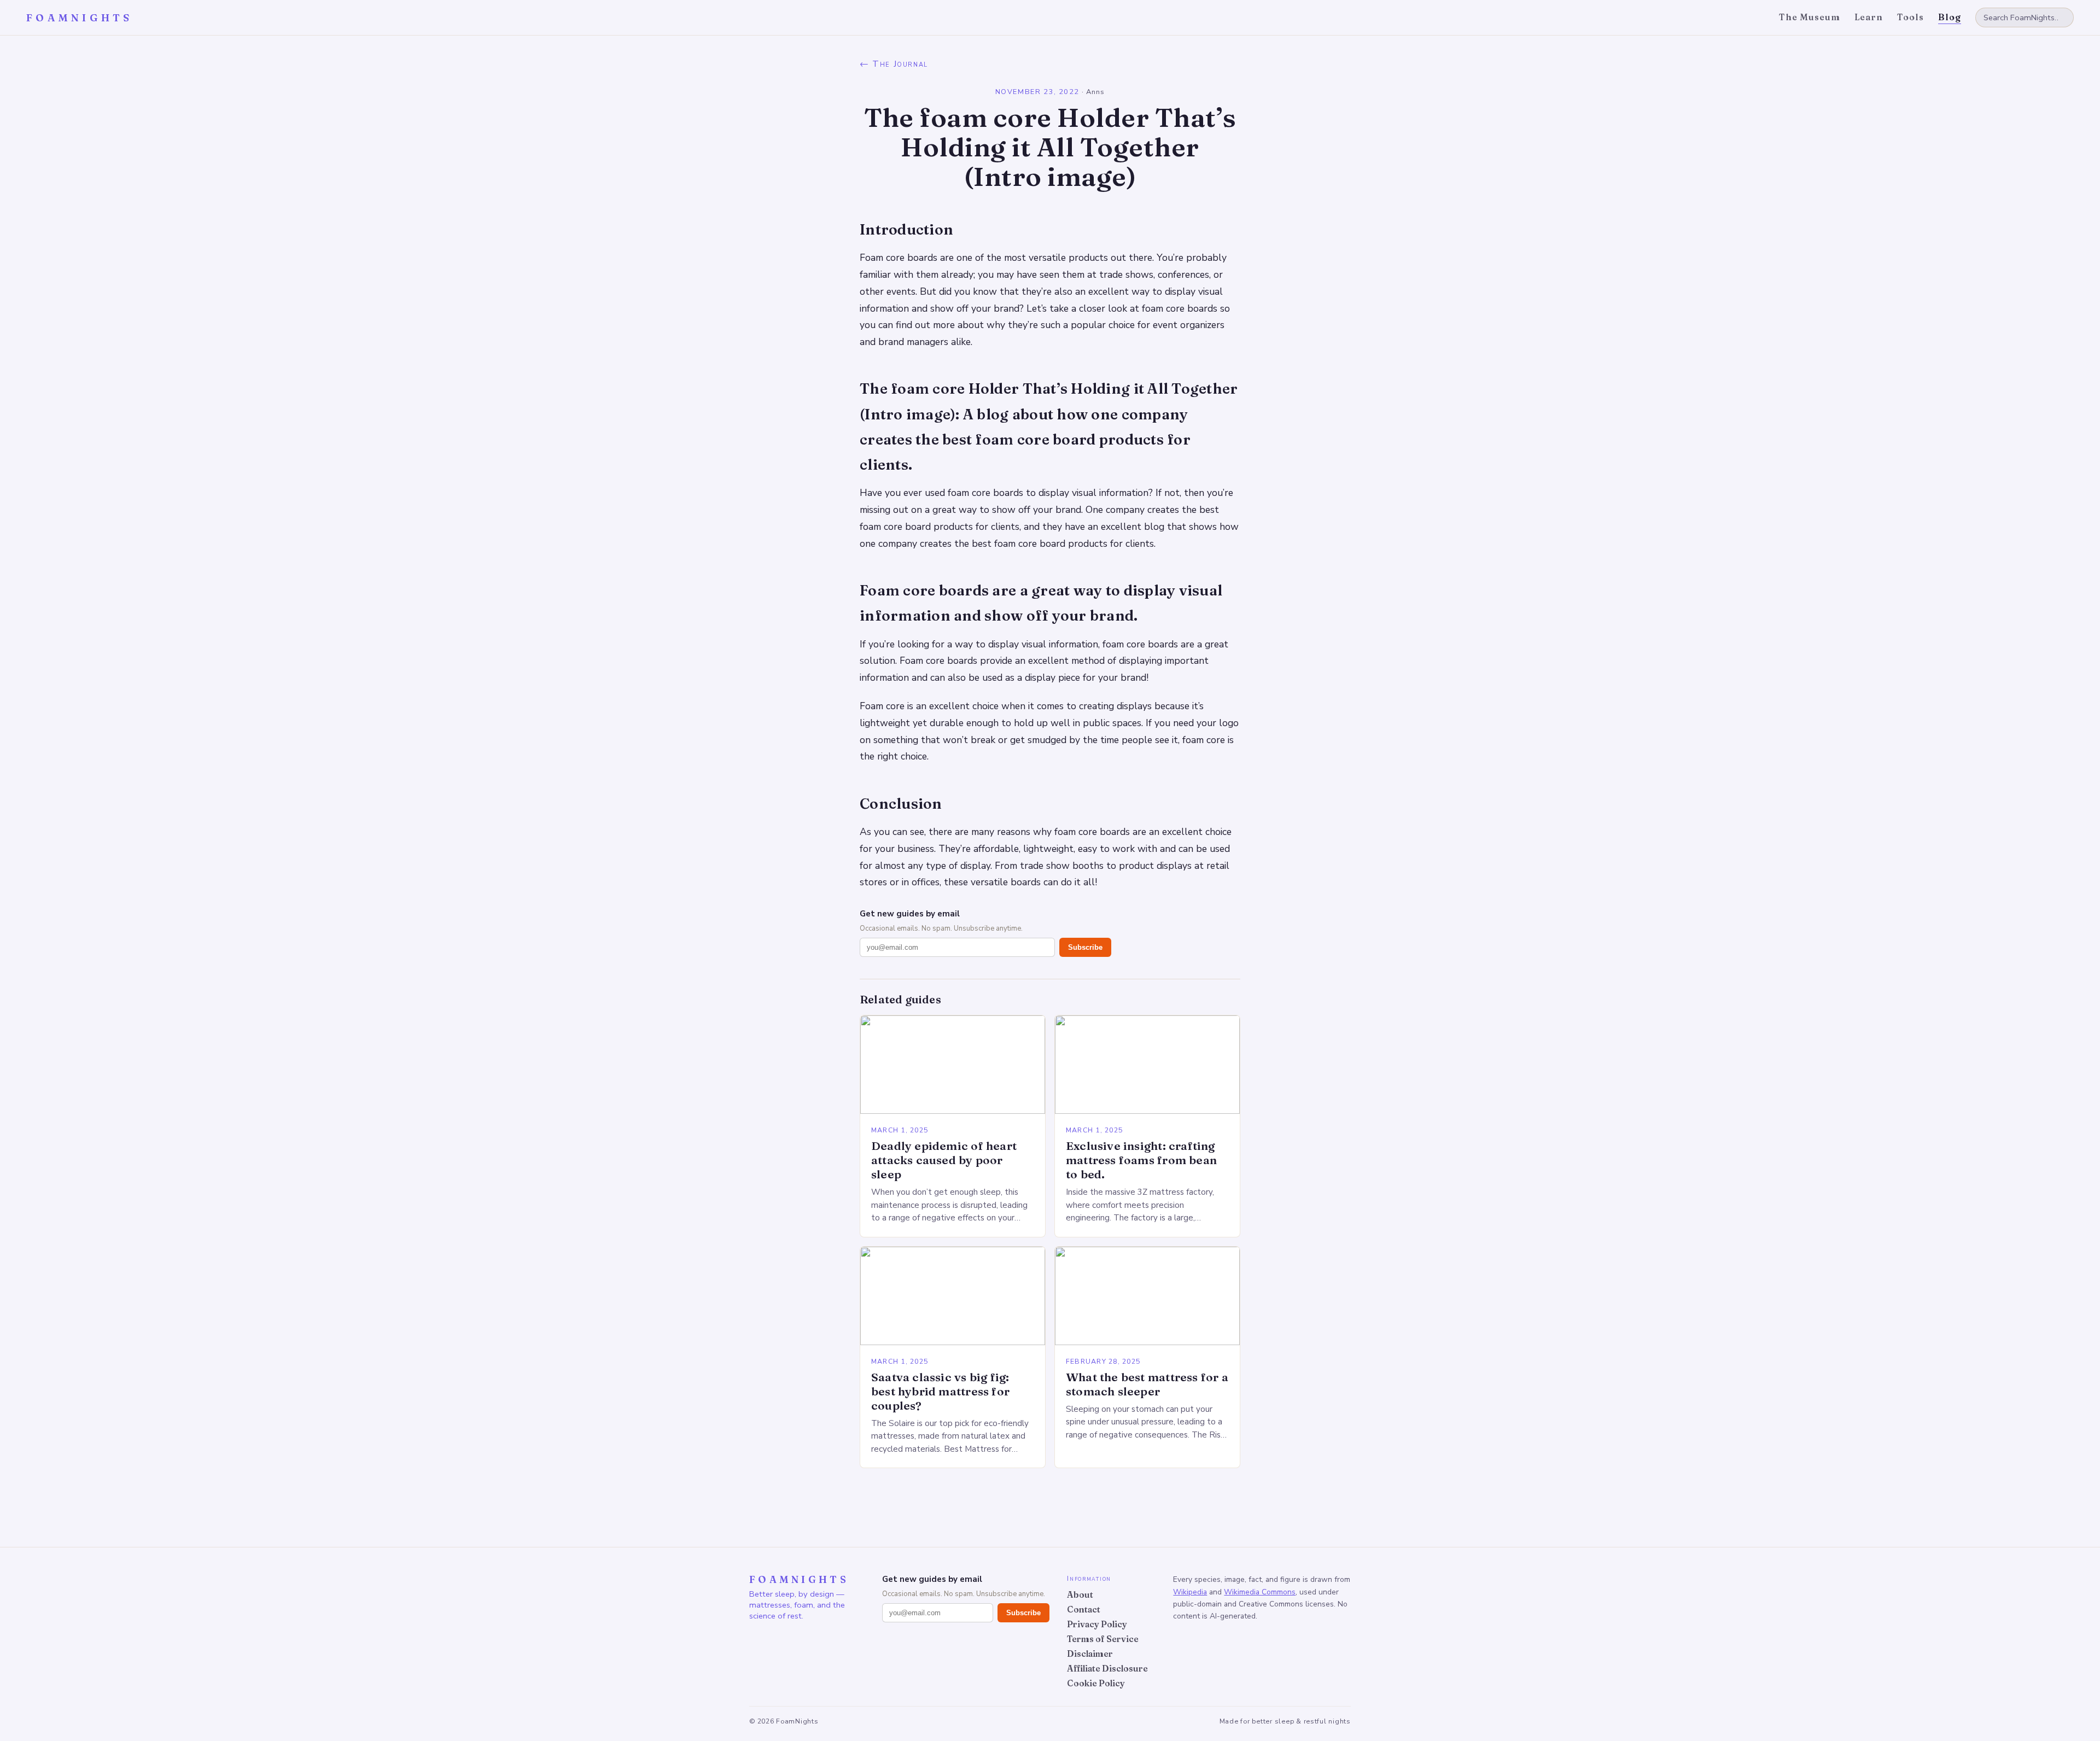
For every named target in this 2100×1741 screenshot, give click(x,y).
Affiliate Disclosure (1107, 1669)
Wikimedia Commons (1260, 1592)
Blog (1950, 17)
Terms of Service (1103, 1639)
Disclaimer (1090, 1654)
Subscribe (1085, 947)
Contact (1084, 1609)
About (1080, 1595)
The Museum (1810, 17)
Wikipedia (1190, 1592)
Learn (1869, 17)
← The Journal (894, 64)
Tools (1911, 17)
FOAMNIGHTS (80, 18)
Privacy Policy (1097, 1624)
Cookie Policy (1096, 1683)
